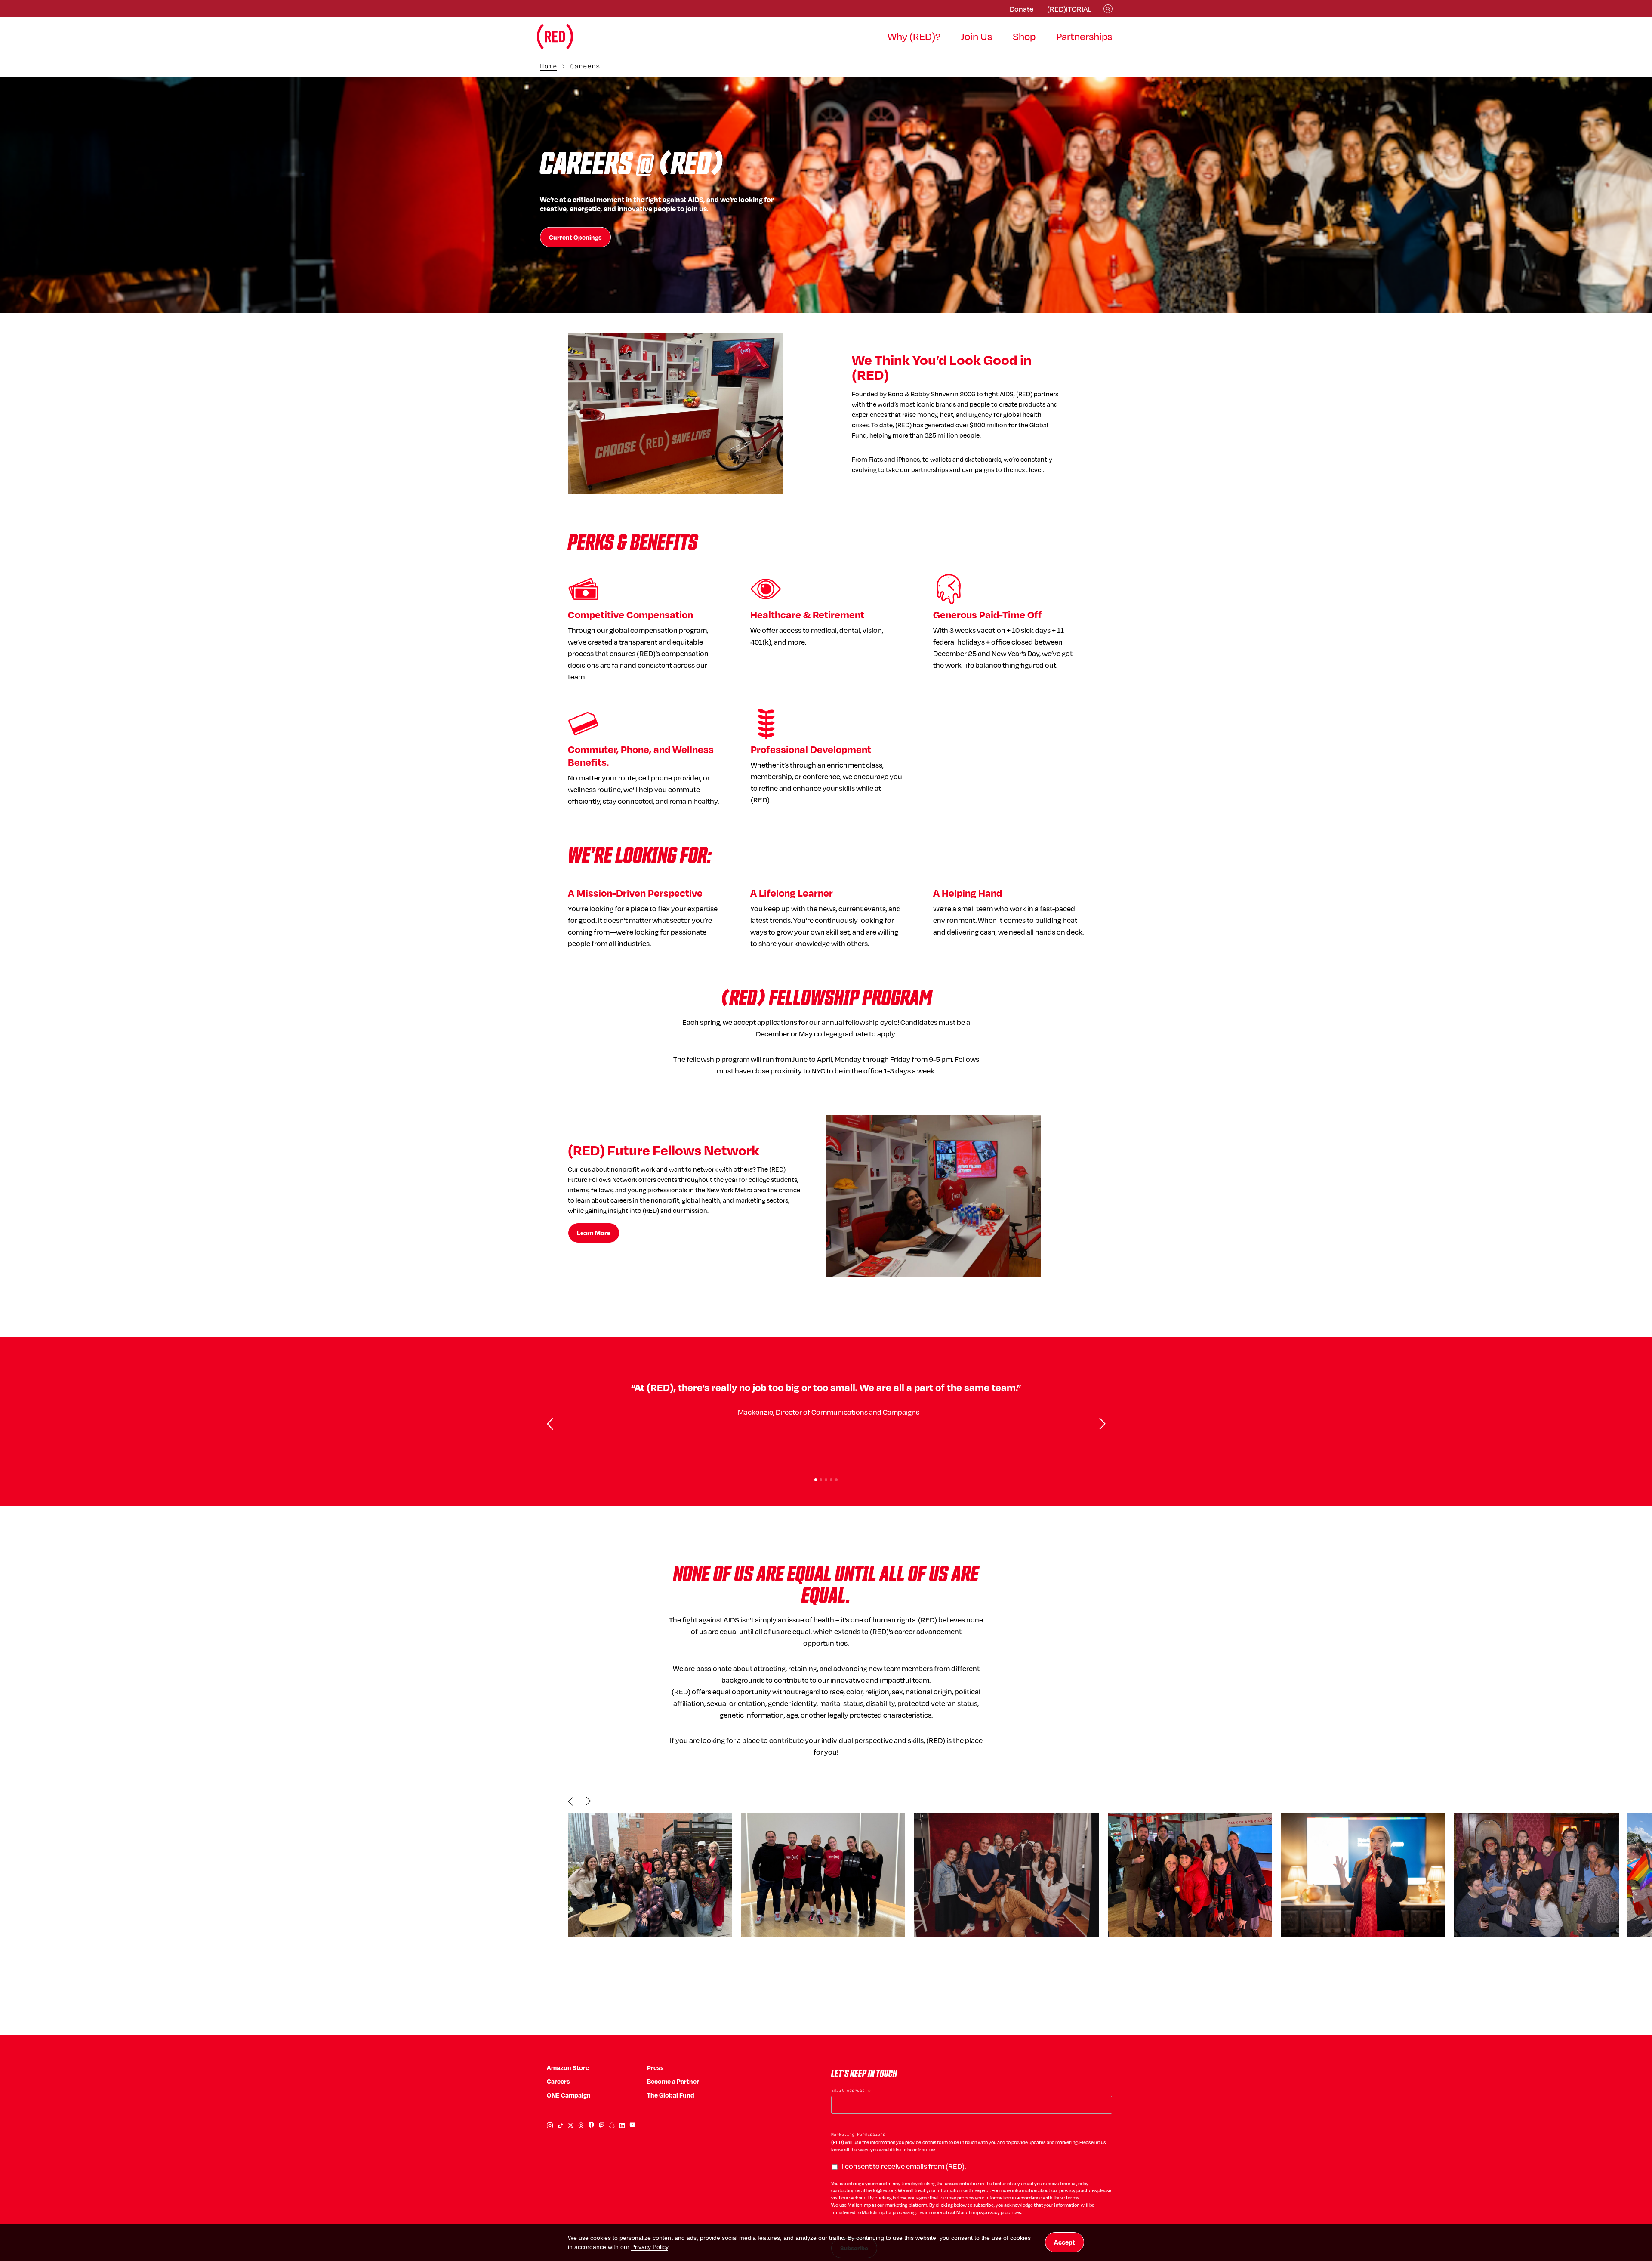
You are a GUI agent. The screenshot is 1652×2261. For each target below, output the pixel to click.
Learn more (930, 2212)
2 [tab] (821, 1480)
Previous (570, 1801)
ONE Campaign (569, 2095)
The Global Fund (671, 2095)
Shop (1024, 36)
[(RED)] (555, 37)
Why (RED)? (914, 36)
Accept (1065, 2242)
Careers (558, 2081)
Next (589, 1801)
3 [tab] (826, 1480)
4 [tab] (831, 1480)
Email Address (851, 2091)
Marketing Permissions (858, 2134)
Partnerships (1084, 36)
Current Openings (575, 237)
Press (655, 2068)
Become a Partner (673, 2081)
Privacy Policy (650, 2247)
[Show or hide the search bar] (1108, 9)
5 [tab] (836, 1480)
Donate (1022, 9)
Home (549, 66)
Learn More (594, 1233)
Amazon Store (568, 2068)
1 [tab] (816, 1480)
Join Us (977, 36)
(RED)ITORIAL (1069, 9)
